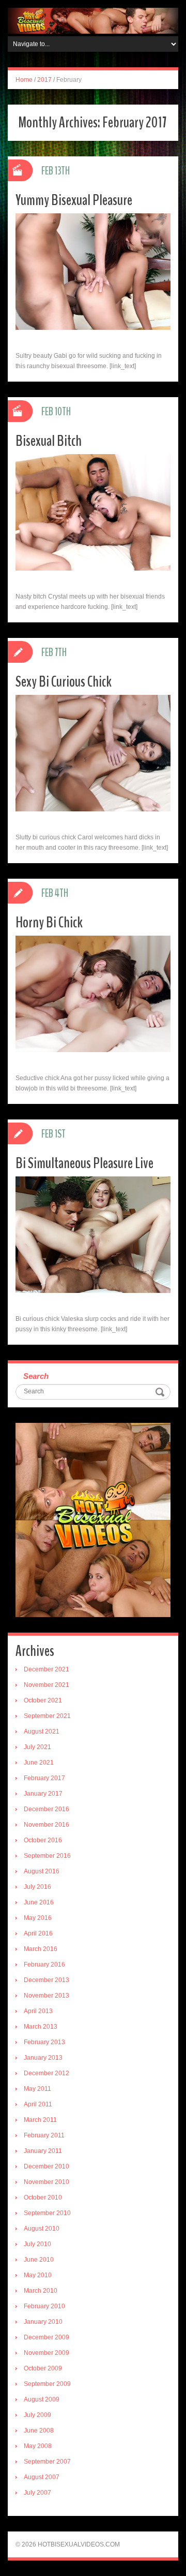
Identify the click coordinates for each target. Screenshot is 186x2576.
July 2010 (37, 2244)
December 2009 (47, 2337)
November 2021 (47, 1685)
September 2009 (47, 2384)
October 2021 (43, 1700)
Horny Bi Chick (49, 922)
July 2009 (37, 2415)
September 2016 (47, 1856)
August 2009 (42, 2399)
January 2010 (43, 2322)
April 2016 (38, 1933)
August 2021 (42, 1731)
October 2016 (43, 1840)
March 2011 (40, 2120)
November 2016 (47, 1825)
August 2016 (42, 1871)
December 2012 (47, 2073)
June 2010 (39, 2260)
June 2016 (39, 1902)
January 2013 (43, 2058)
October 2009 (43, 2368)
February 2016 (44, 1964)
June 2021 (39, 1763)
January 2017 (43, 1794)
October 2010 (43, 2197)
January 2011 (43, 2151)
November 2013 (47, 1996)
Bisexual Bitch (49, 441)
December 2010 (47, 2166)
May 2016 (38, 1918)
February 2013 (44, 2042)
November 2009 (47, 2353)
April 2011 (38, 2104)
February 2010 (44, 2306)
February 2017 (44, 1778)
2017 (44, 80)
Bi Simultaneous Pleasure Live (84, 1163)
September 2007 (47, 2462)
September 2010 (47, 2213)
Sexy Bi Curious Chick (64, 682)
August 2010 (42, 2229)
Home (24, 80)
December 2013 (47, 1980)
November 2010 (47, 2182)
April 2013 (38, 2011)
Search (36, 1376)
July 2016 (37, 1887)
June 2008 (39, 2431)
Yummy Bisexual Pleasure (74, 200)
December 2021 (47, 1669)
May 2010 (38, 2275)
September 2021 (47, 1716)
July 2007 (37, 2493)
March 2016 (41, 1949)
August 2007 (42, 2477)
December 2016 (47, 1809)
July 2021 (37, 1747)
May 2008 (38, 2446)
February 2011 (44, 2135)
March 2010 (41, 2291)
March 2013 (41, 2027)
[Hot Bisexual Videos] (93, 20)
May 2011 (37, 2089)
